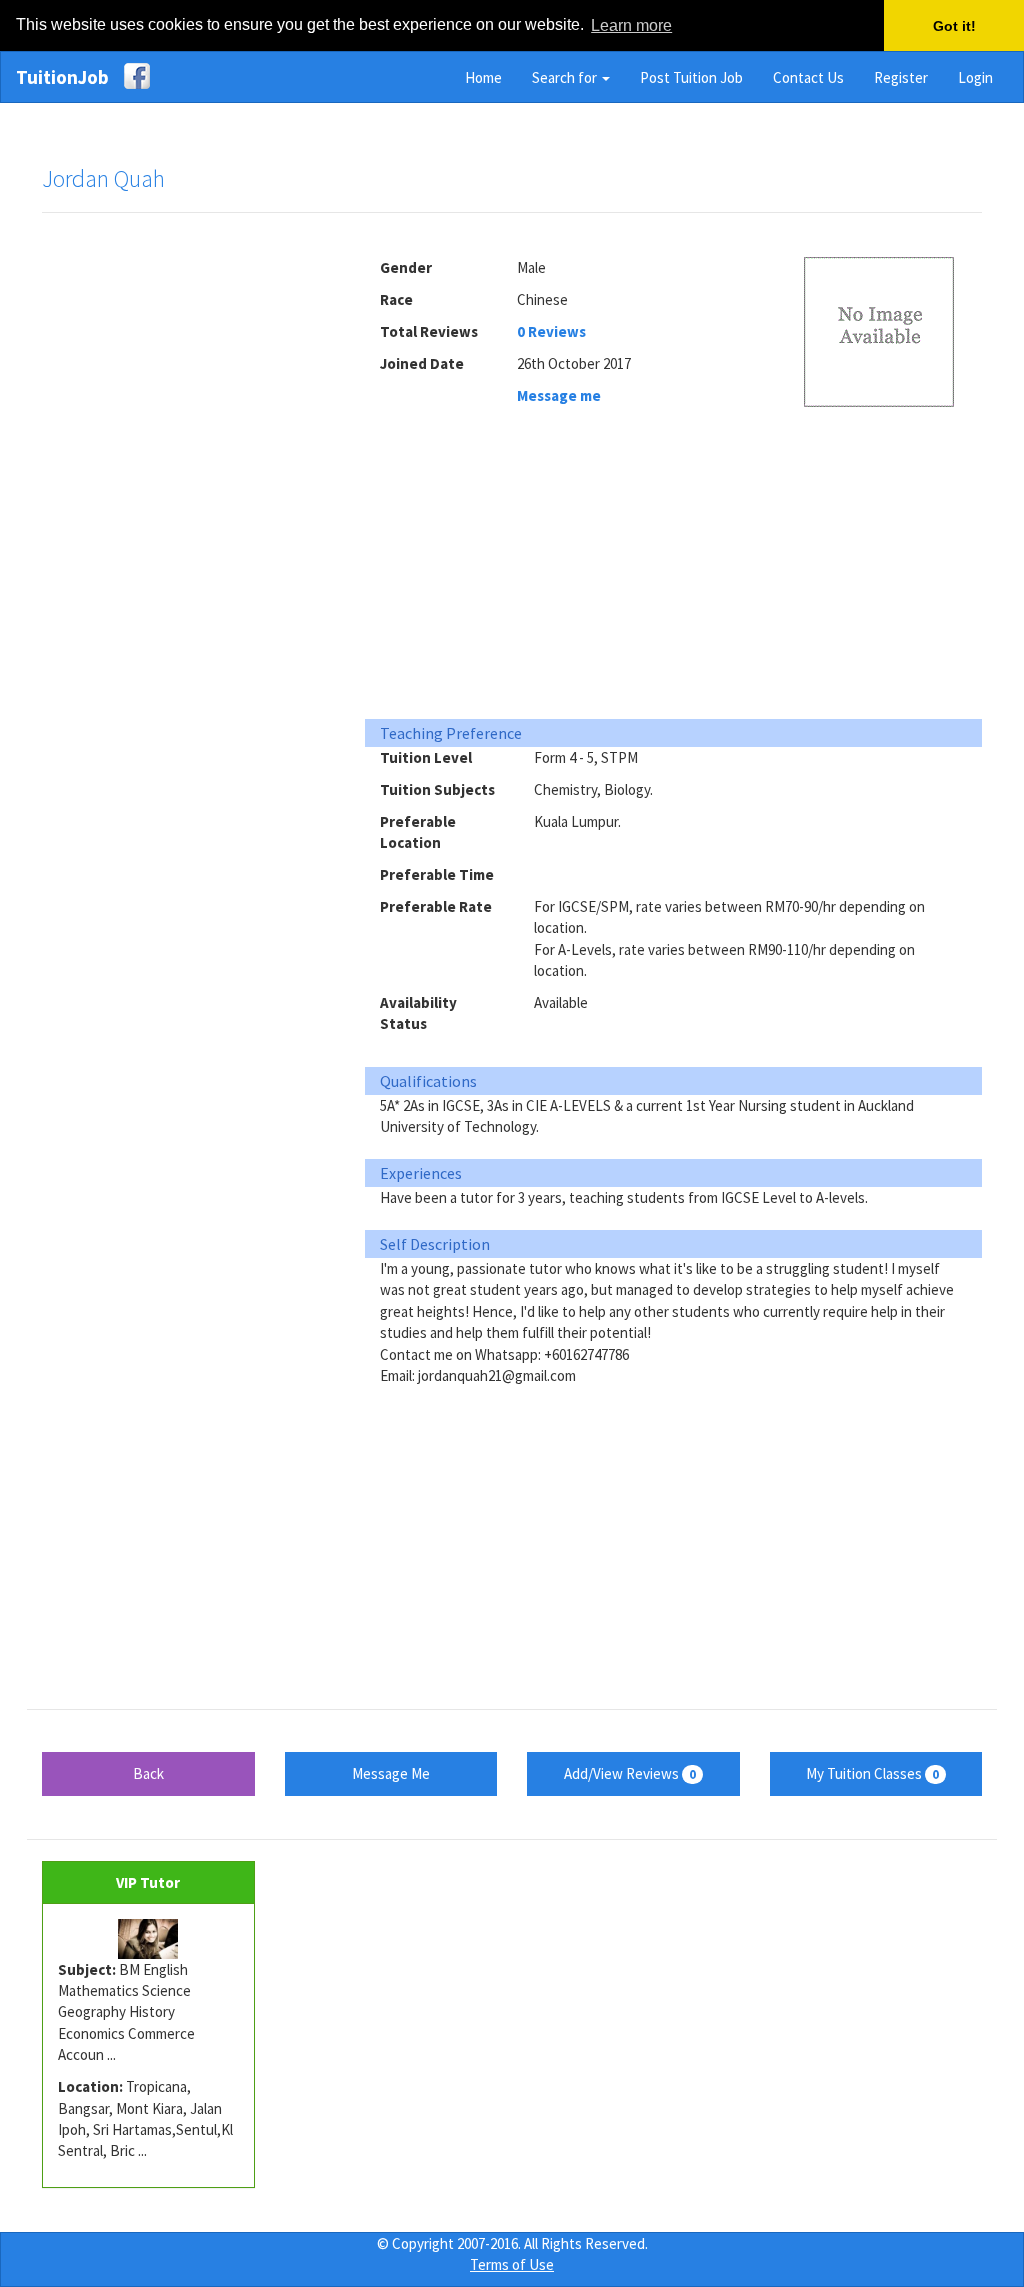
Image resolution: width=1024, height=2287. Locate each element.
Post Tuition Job (691, 77)
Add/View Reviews (630, 1773)
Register (901, 77)
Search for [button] (566, 77)
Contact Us (808, 77)
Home (483, 77)
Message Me (391, 1773)
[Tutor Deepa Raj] (148, 1939)
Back (148, 1773)
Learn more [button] (631, 25)
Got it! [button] (954, 26)
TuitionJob (62, 77)
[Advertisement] (192, 534)
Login (975, 77)
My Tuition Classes (872, 1773)
